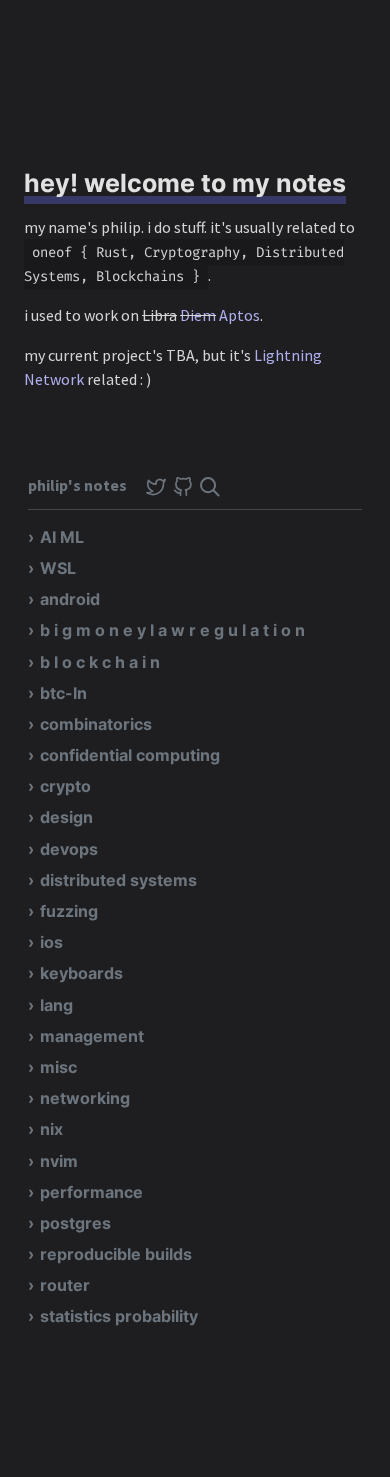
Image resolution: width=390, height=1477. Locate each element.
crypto (65, 786)
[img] (210, 487)
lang (56, 1005)
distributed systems (118, 880)
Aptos (239, 315)
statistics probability (119, 1316)
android (70, 599)
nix (51, 1129)
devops (69, 849)
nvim (59, 1161)
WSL (58, 568)
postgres (75, 1223)
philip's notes (79, 485)
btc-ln (63, 693)
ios (51, 942)
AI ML (62, 537)
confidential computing (130, 755)
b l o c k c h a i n (100, 662)
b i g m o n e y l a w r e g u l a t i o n (172, 630)
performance (91, 1192)
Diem (198, 315)
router (65, 1285)
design (66, 817)
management (92, 1036)
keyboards (81, 973)
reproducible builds (116, 1254)
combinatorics (96, 724)
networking (85, 1098)
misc (58, 1067)
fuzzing (69, 911)
